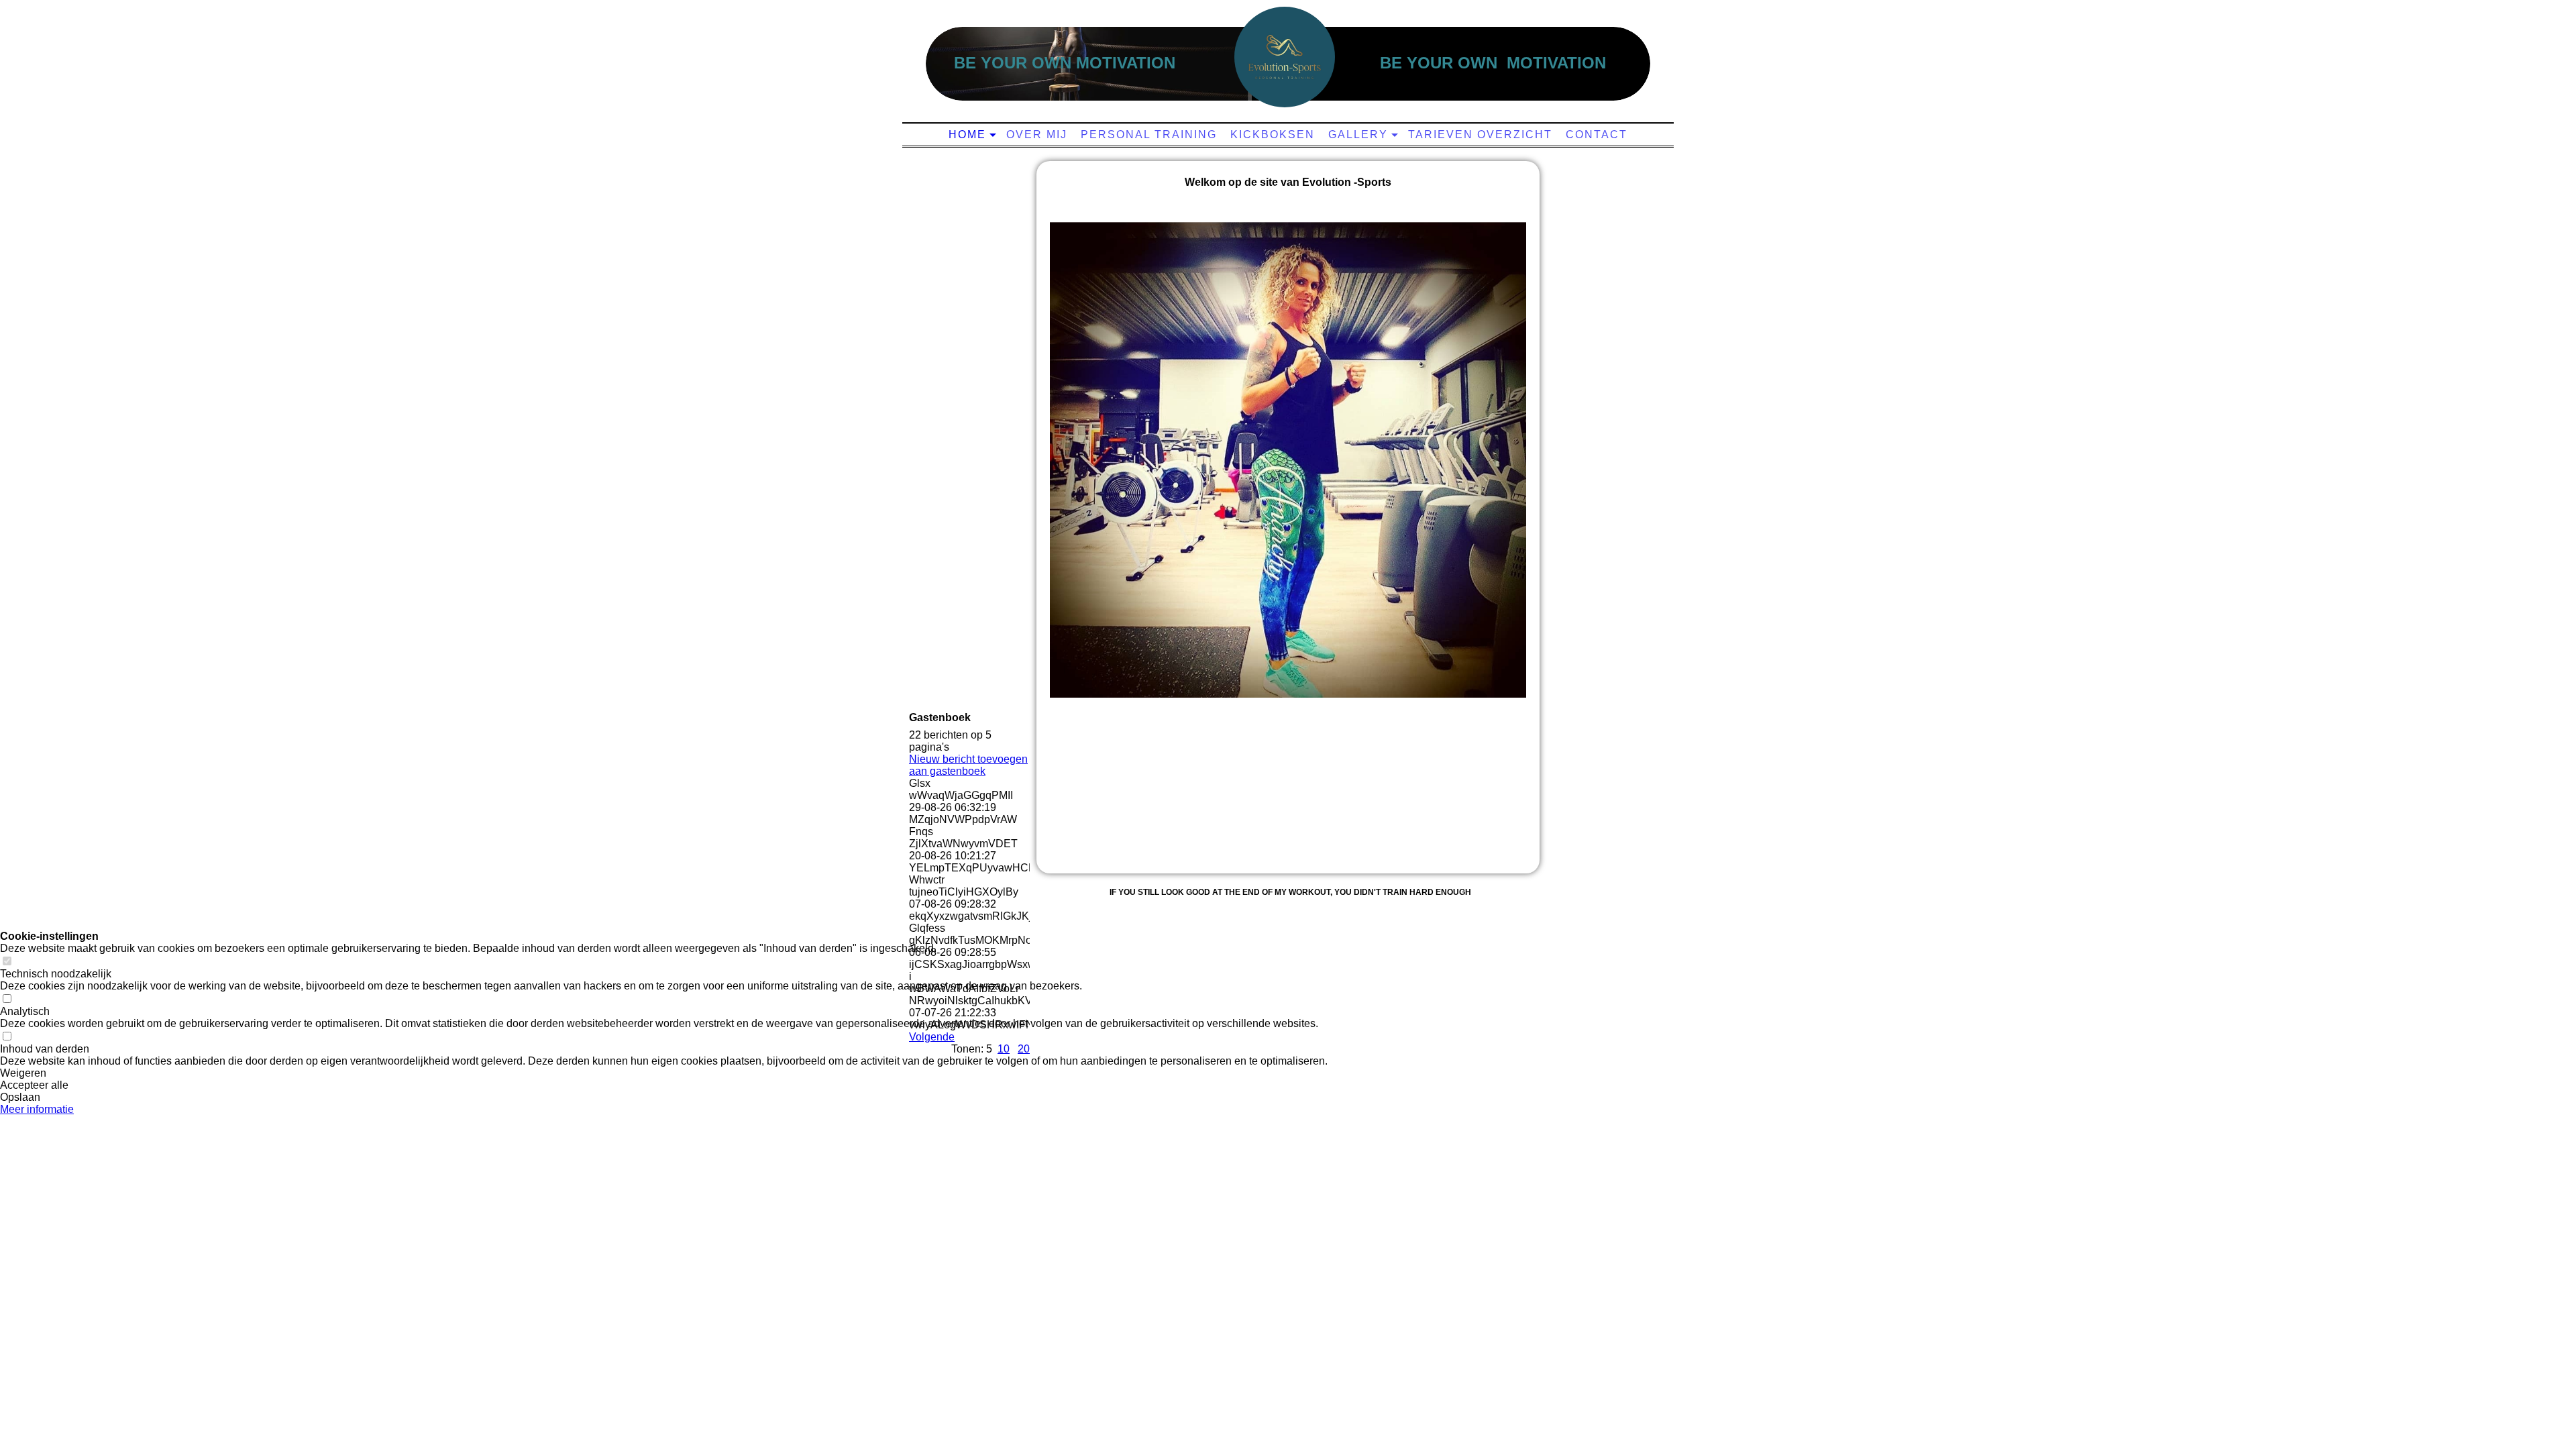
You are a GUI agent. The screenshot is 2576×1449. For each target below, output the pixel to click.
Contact (1597, 135)
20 (1024, 1049)
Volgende (932, 1037)
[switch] (7, 962)
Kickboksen (1273, 135)
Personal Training (1149, 135)
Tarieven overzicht (1480, 135)
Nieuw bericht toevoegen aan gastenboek (968, 765)
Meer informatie (37, 1109)
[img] (1285, 57)
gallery (1358, 135)
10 (1004, 1049)
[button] (664, 1073)
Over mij (1037, 135)
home (967, 135)
